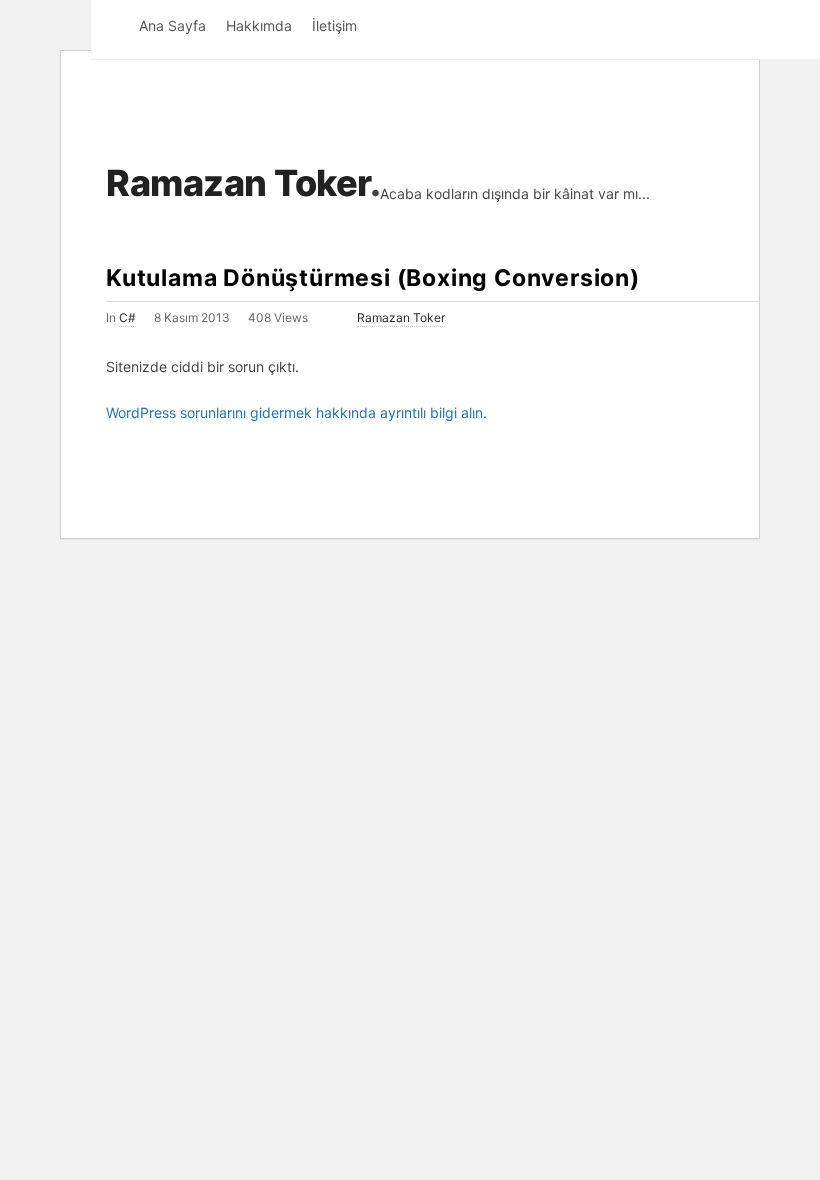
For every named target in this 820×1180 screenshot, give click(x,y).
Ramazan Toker (238, 183)
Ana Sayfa (172, 25)
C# (127, 317)
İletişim (334, 25)
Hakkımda (259, 25)
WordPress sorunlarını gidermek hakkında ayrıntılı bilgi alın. (296, 412)
